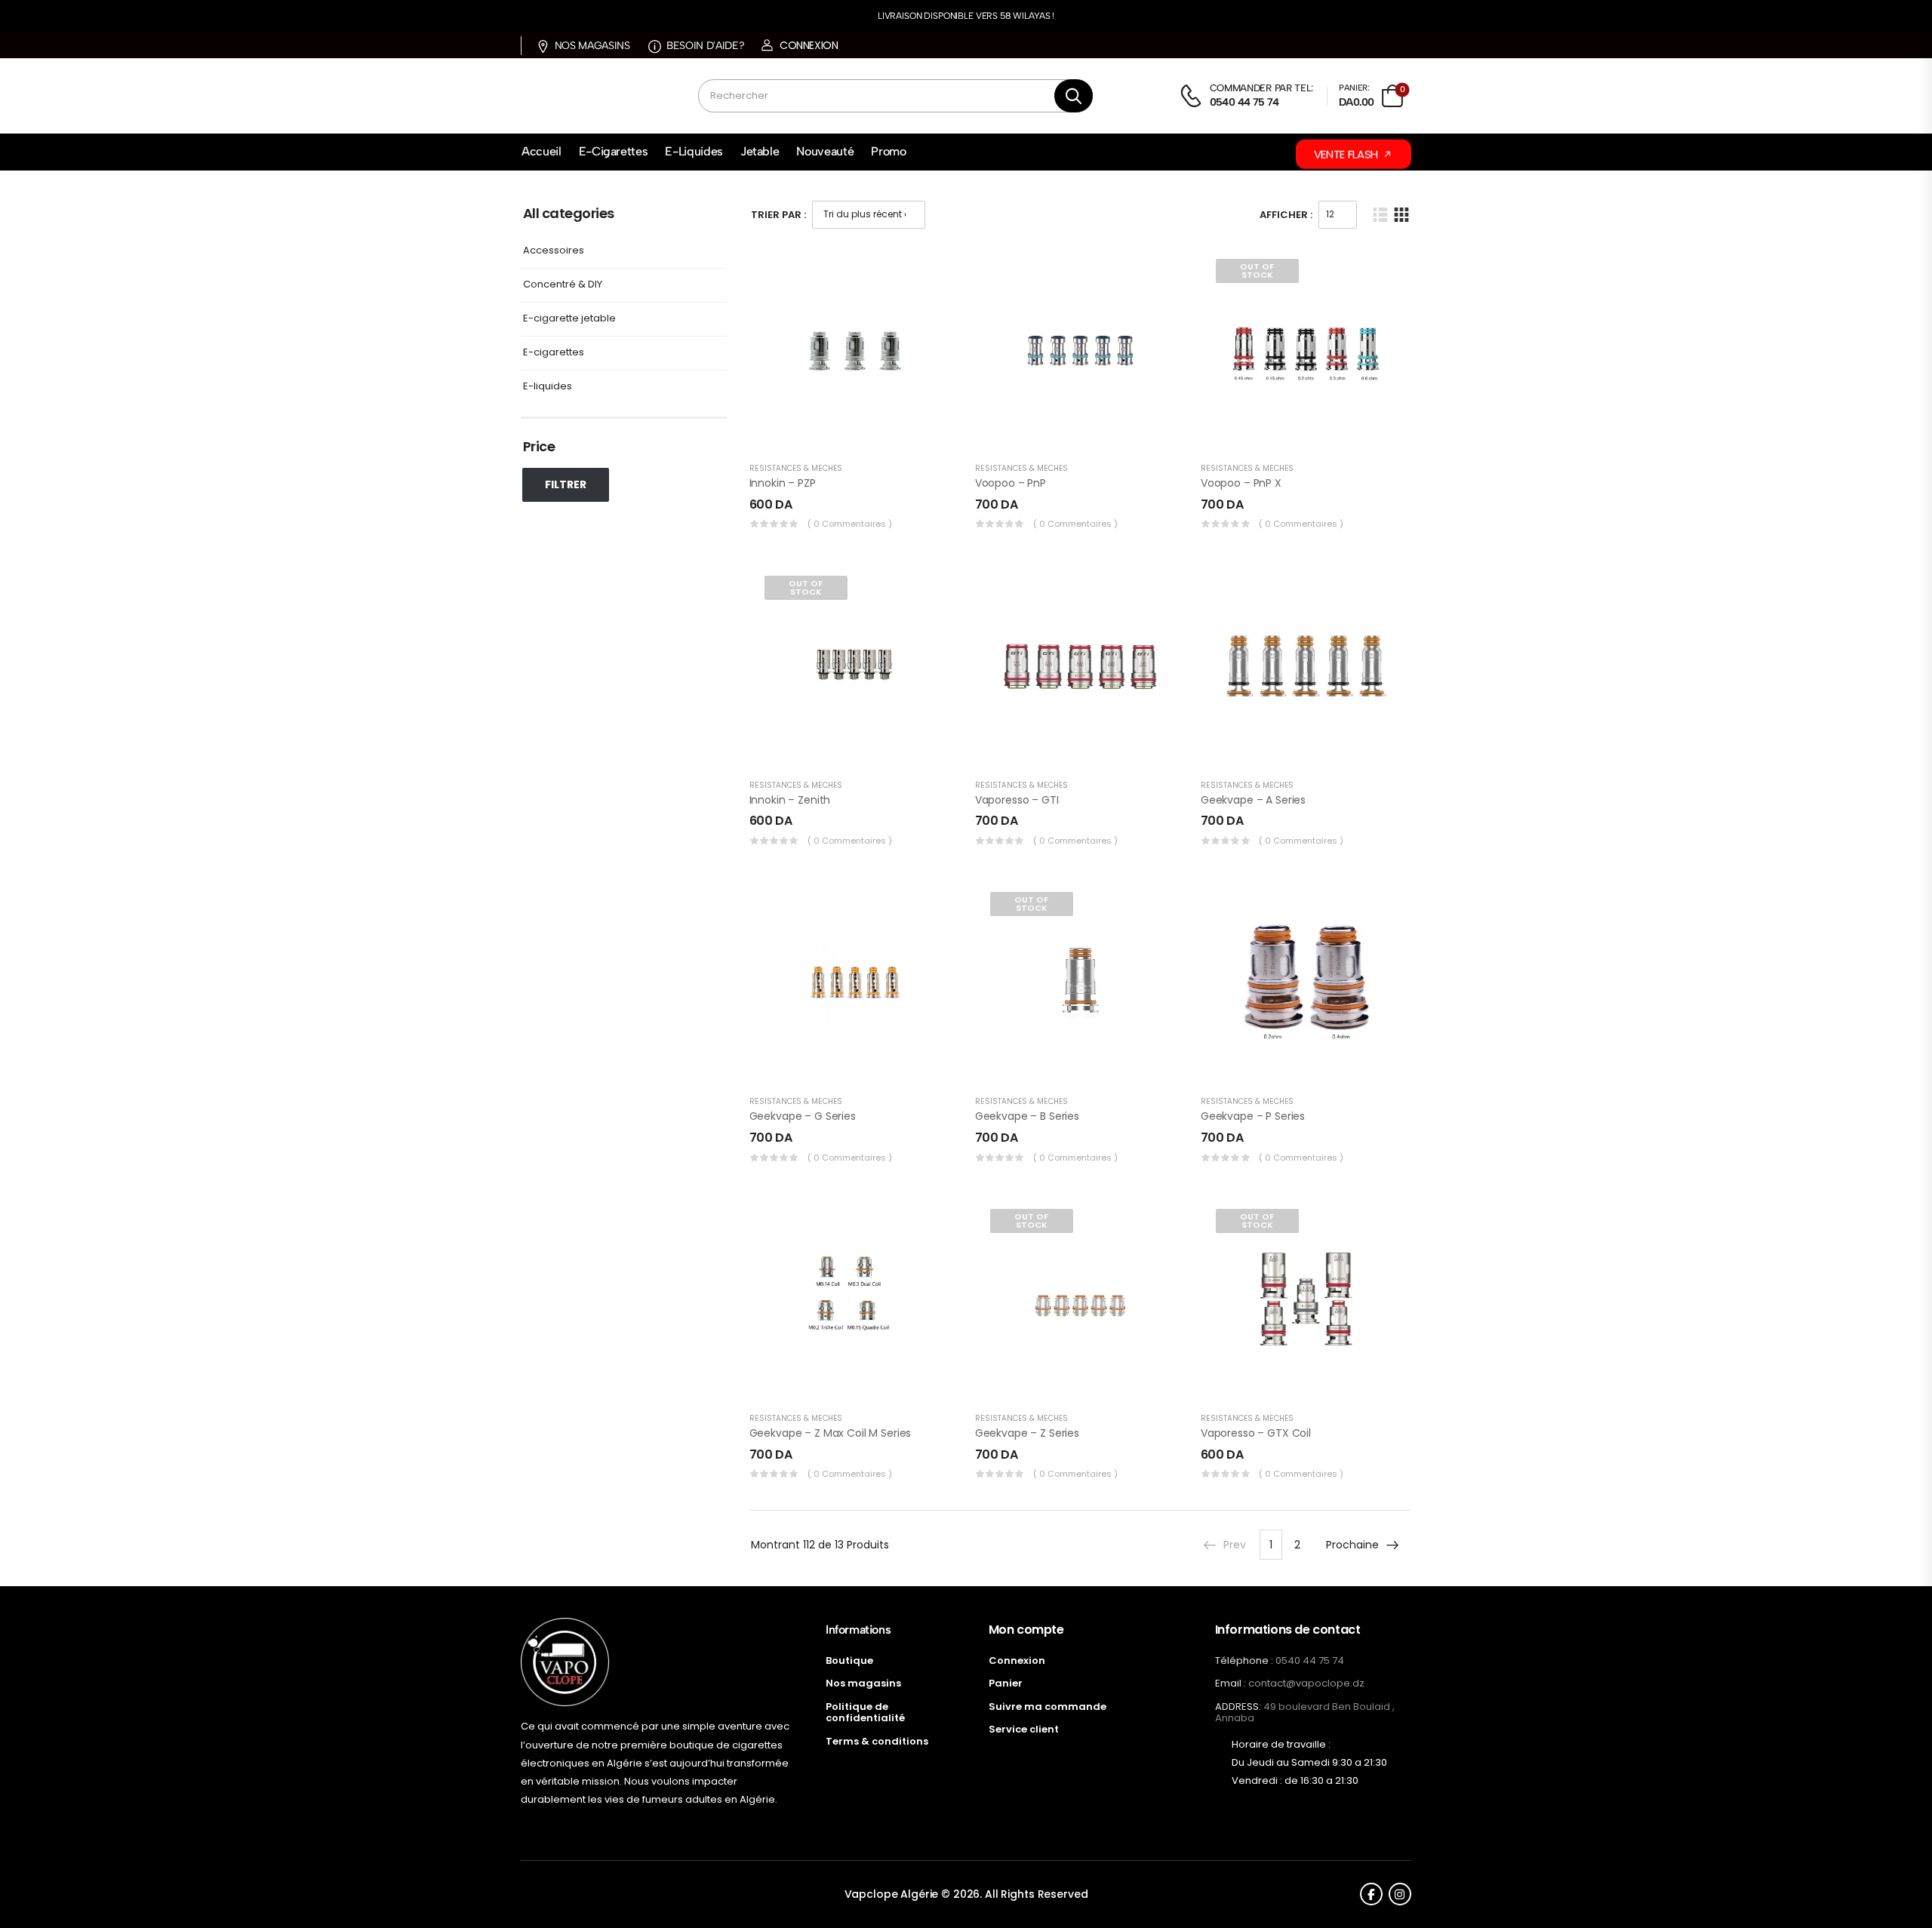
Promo (888, 151)
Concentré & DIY (563, 285)
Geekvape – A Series (1253, 800)
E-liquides (548, 387)
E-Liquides (694, 151)
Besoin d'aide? (705, 46)
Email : (1231, 1683)
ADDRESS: (1238, 1707)
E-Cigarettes (614, 151)
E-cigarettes (554, 353)
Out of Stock (1257, 271)
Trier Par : (778, 215)
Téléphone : (1244, 1660)
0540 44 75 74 (1310, 1660)
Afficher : (1286, 215)
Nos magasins (592, 46)
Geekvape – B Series (1027, 1116)
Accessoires (554, 251)
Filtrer (566, 484)
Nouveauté (825, 151)
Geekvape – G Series (803, 1116)
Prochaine (1352, 1545)
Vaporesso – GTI (1017, 800)
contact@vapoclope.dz (1306, 1683)
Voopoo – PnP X (1241, 483)
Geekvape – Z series (1027, 1433)
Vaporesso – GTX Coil (1256, 1433)
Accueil (541, 151)
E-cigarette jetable (569, 319)
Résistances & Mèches (796, 468)
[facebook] (1371, 1894)
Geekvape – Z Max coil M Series (831, 1433)
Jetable (760, 151)
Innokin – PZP (783, 483)
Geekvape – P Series (1253, 1116)
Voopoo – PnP (1011, 483)
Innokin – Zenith (790, 800)
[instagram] (1400, 1894)
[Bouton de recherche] (1073, 96)
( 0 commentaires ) (850, 524)
